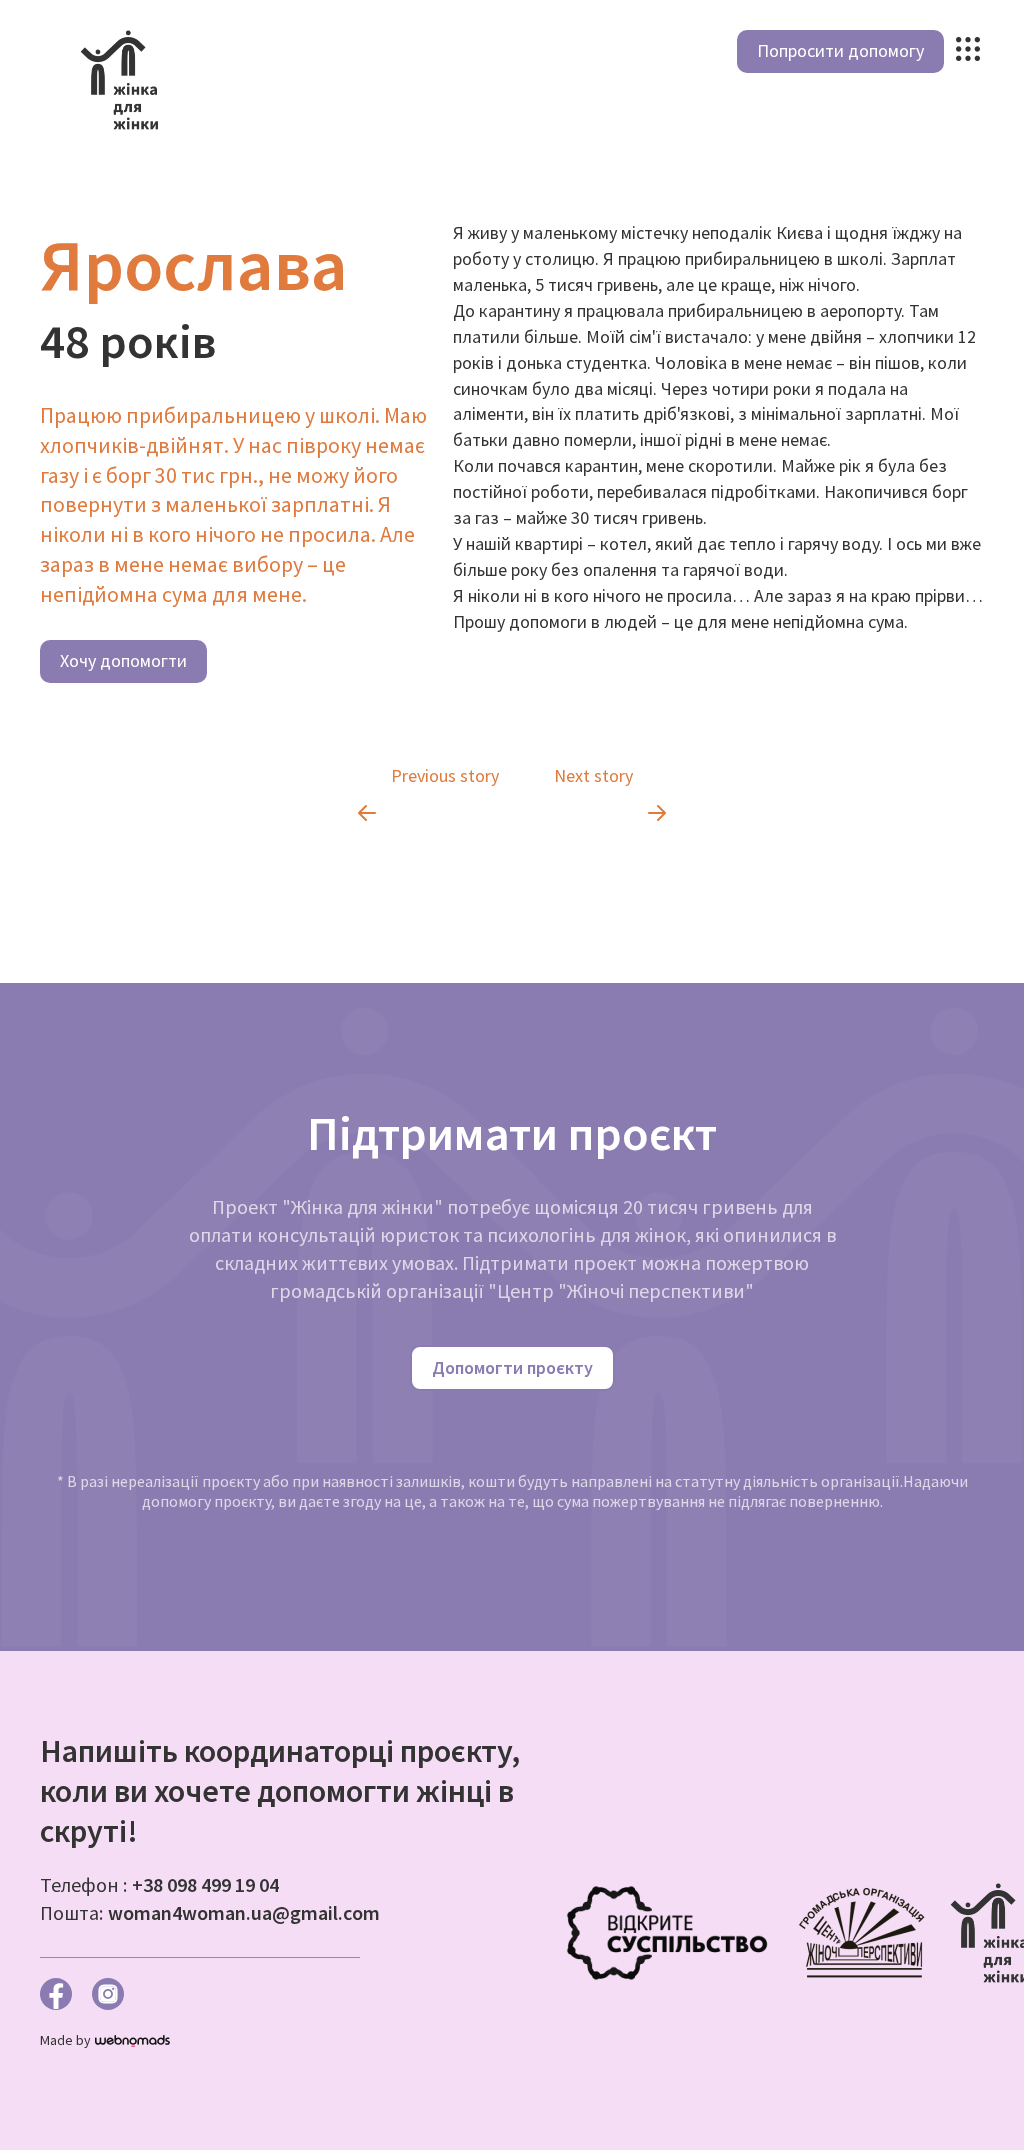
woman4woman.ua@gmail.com (244, 1912)
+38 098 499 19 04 (205, 1884)
